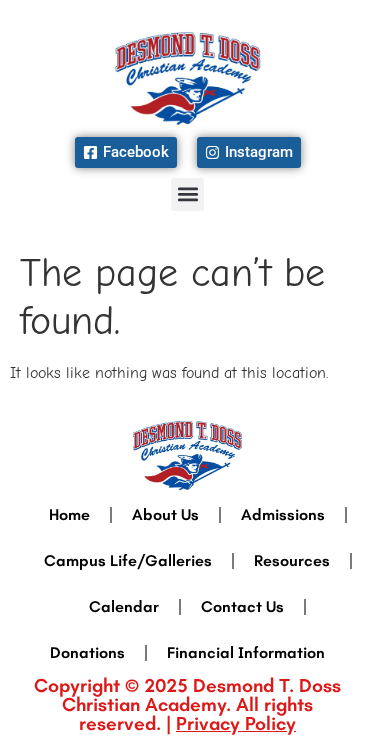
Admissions (283, 514)
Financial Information (246, 652)
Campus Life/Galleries (128, 560)
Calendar (124, 606)
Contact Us (242, 606)
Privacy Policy (236, 723)
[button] (187, 194)
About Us (165, 514)
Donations (87, 652)
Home (69, 514)
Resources (292, 560)
